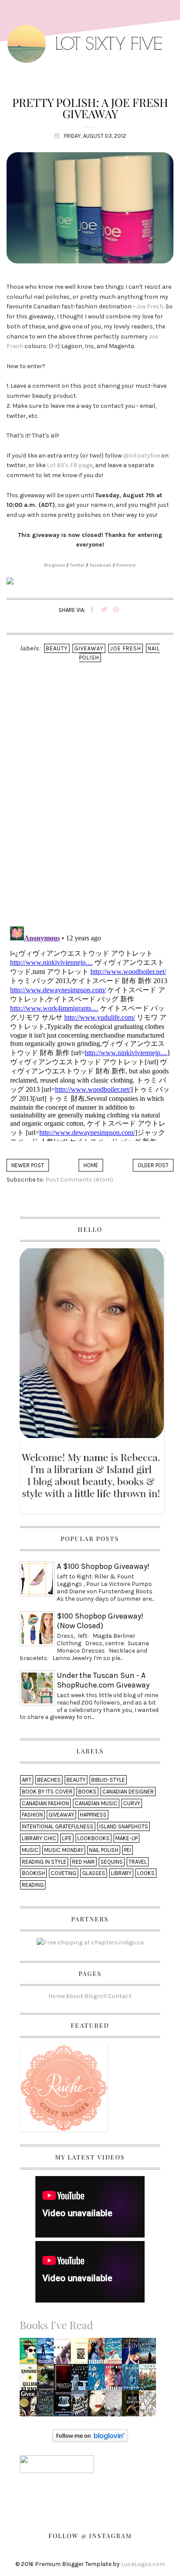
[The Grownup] (30, 2380)
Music (30, 1850)
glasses (94, 1873)
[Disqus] (90, 806)
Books (87, 1792)
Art (27, 1780)
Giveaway (89, 648)
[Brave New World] (64, 2354)
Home (91, 1165)
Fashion (32, 1815)
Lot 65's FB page (70, 465)
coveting (64, 1873)
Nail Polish (104, 1850)
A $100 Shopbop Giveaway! (103, 1566)
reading (33, 1885)
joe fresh (126, 648)
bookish (33, 1873)
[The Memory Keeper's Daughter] (64, 2406)
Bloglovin (55, 565)
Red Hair (83, 1862)
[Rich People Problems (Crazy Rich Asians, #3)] (30, 2354)
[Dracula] (64, 2380)
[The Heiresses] (150, 2380)
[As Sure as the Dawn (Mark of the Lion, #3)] (133, 2406)
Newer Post (28, 1165)
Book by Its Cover (47, 1792)
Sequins (112, 1862)
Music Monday (64, 1850)
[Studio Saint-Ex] (82, 2380)
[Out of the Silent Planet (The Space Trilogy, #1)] (48, 2380)
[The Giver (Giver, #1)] (30, 2406)
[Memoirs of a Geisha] (99, 2406)
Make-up (126, 1838)
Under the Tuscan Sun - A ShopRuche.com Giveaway (103, 1680)
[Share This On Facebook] (92, 610)
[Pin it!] (116, 610)
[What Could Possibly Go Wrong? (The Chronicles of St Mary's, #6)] (81, 2406)
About (74, 1996)
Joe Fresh (150, 306)
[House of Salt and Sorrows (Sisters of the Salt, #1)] (48, 2406)
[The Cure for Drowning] (133, 2380)
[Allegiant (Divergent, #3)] (47, 2354)
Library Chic (39, 1838)
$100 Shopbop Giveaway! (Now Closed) (100, 1621)
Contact (120, 1996)
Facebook (100, 565)
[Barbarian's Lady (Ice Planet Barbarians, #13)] (116, 2380)
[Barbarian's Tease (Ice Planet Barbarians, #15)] (98, 2354)
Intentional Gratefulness (58, 1826)
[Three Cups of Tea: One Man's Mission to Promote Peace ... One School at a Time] (115, 2406)
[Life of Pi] (99, 2380)
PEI (128, 1850)
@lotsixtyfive (142, 456)
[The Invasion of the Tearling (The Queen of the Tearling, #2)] (150, 2354)
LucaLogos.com (143, 2564)
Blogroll (95, 1996)
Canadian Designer (128, 1792)
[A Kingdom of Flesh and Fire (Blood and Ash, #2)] (150, 2406)
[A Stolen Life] (81, 2354)
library (121, 1873)
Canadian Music (96, 1803)
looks (146, 1873)
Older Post (153, 1165)
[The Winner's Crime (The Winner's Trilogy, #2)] (133, 2354)
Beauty (57, 648)
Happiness (93, 1815)
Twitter (77, 565)
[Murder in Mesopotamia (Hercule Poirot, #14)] (115, 2354)
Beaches (49, 1780)
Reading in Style (44, 1862)
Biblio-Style (108, 1780)
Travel (138, 1862)
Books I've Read (56, 2325)
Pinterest (126, 565)
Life (67, 1838)
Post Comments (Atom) (79, 1180)
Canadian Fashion (45, 1803)
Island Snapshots (124, 1826)
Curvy (132, 1803)
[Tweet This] (104, 610)
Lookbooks (93, 1838)
